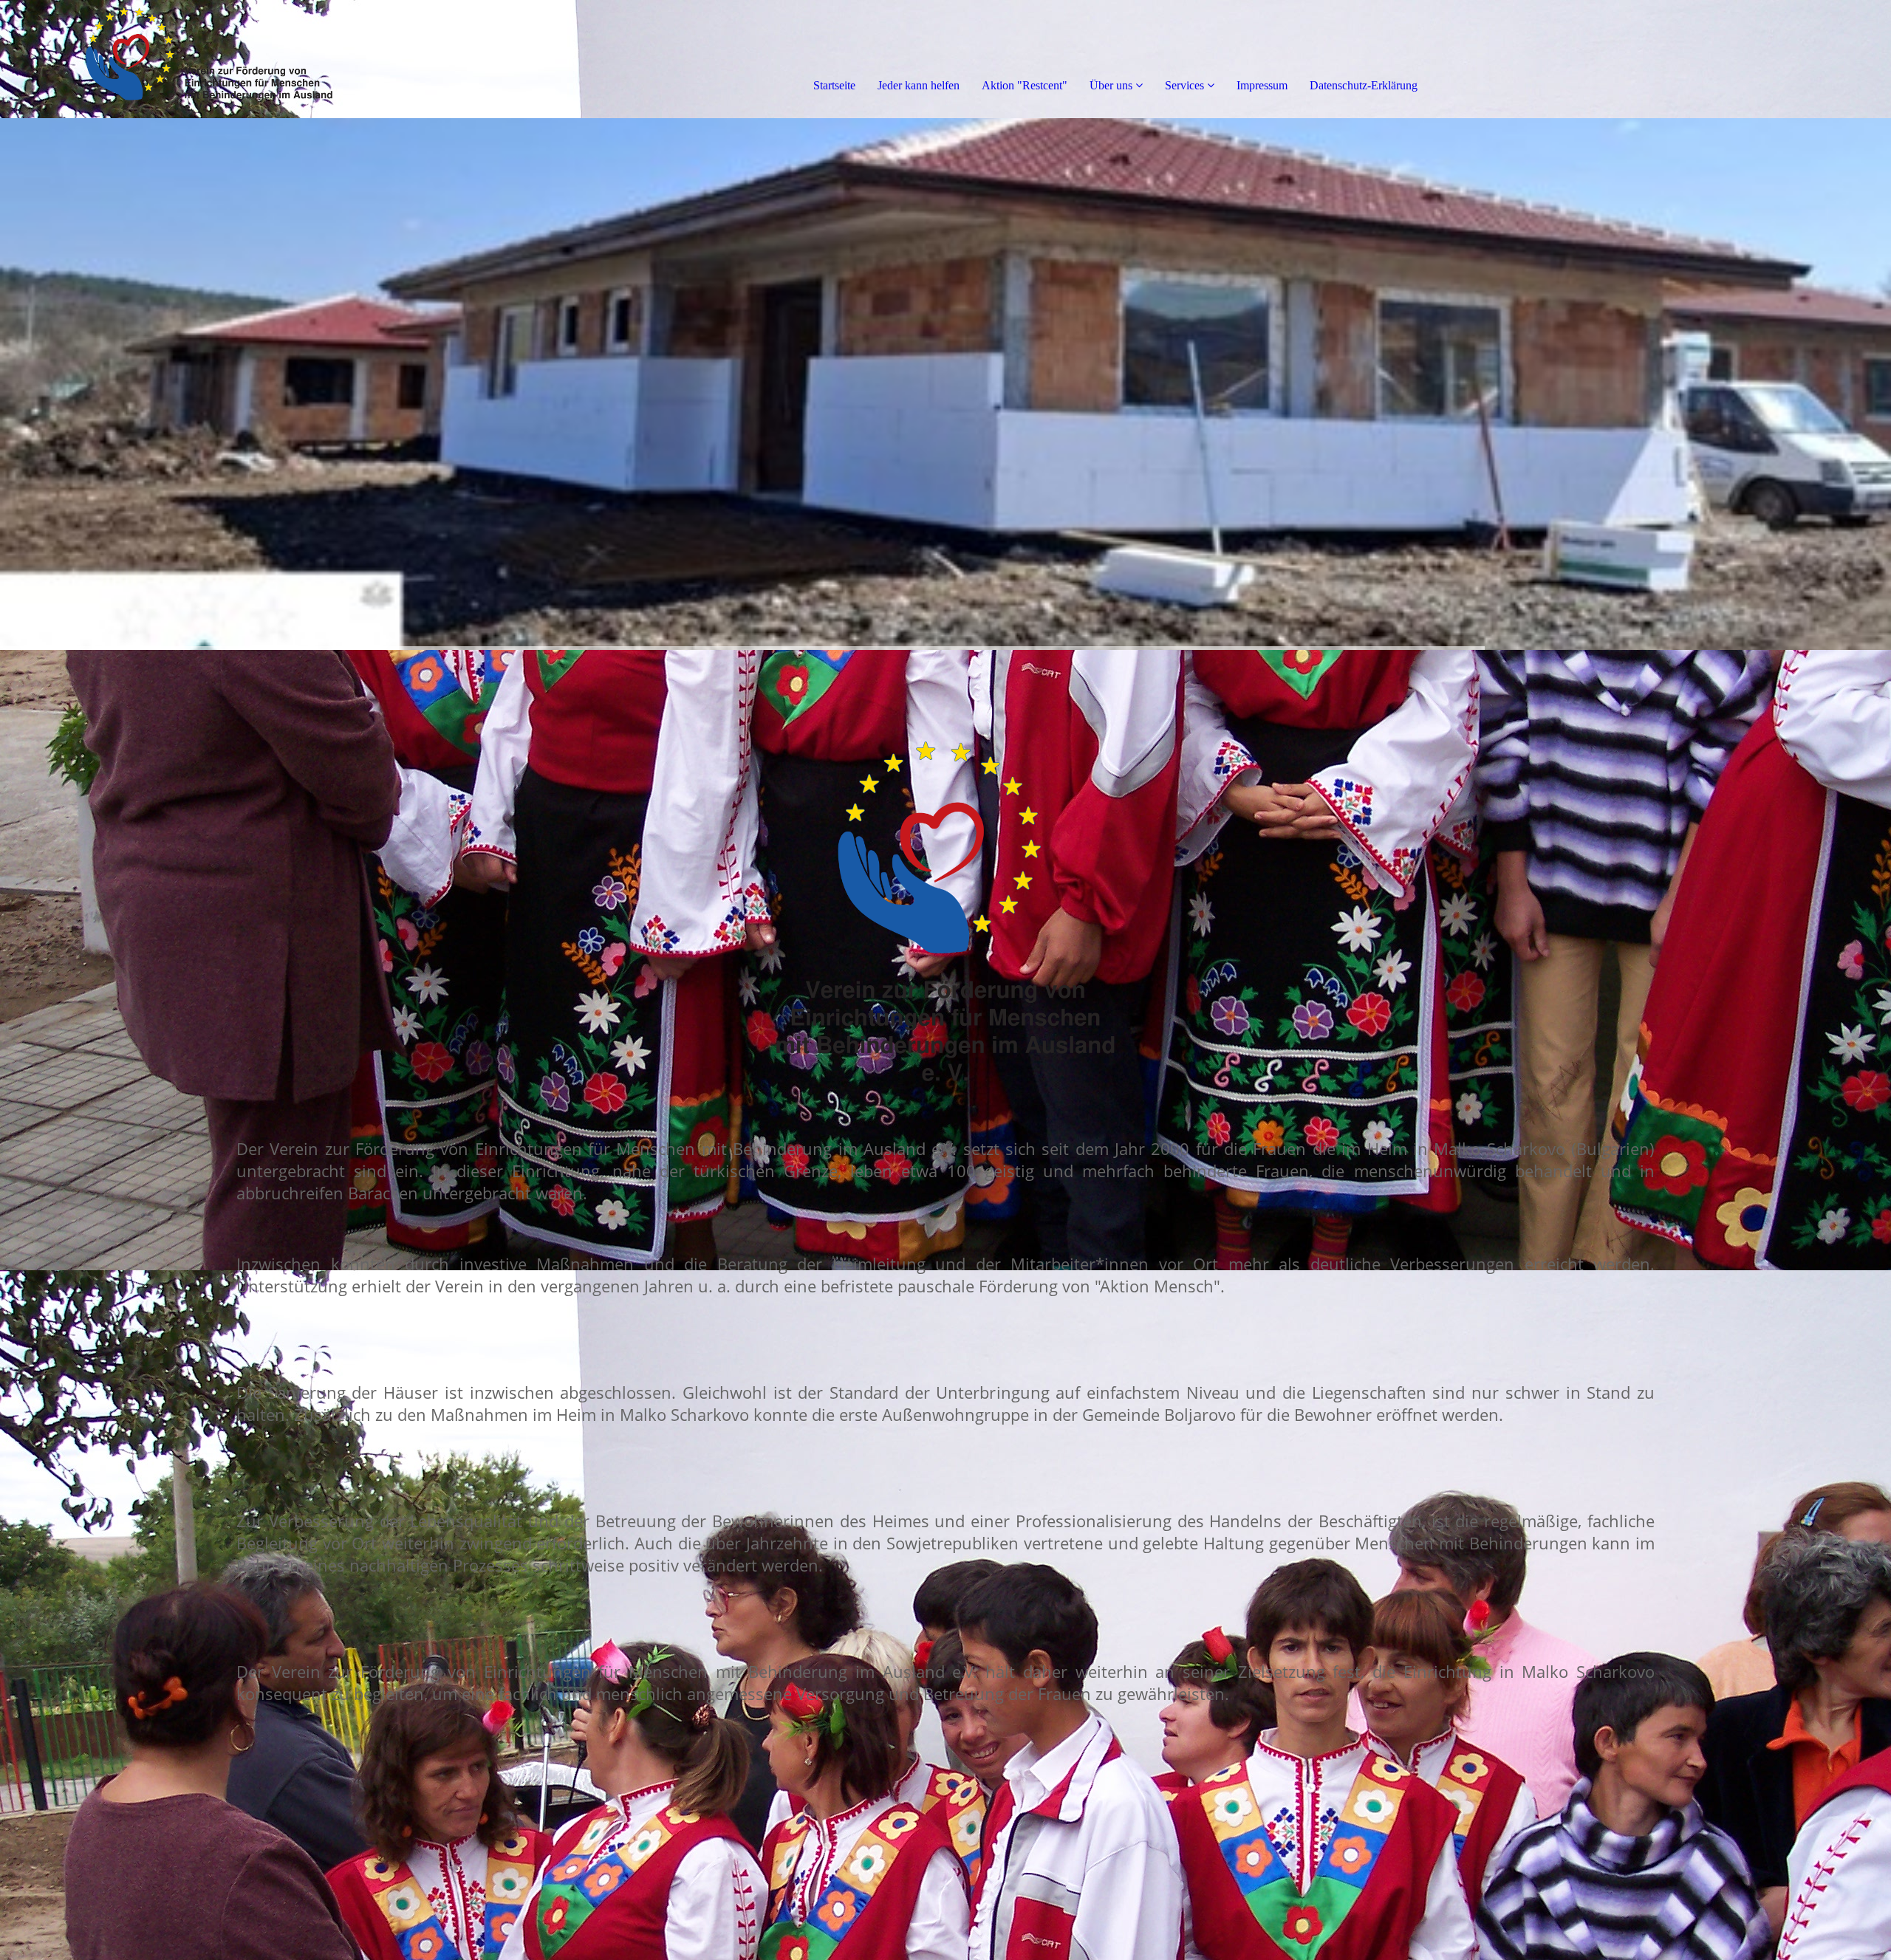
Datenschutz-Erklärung (1364, 85)
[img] (170, 59)
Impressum (1262, 85)
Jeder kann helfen (919, 85)
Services (1184, 85)
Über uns (1111, 85)
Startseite (834, 85)
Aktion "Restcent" (1025, 85)
